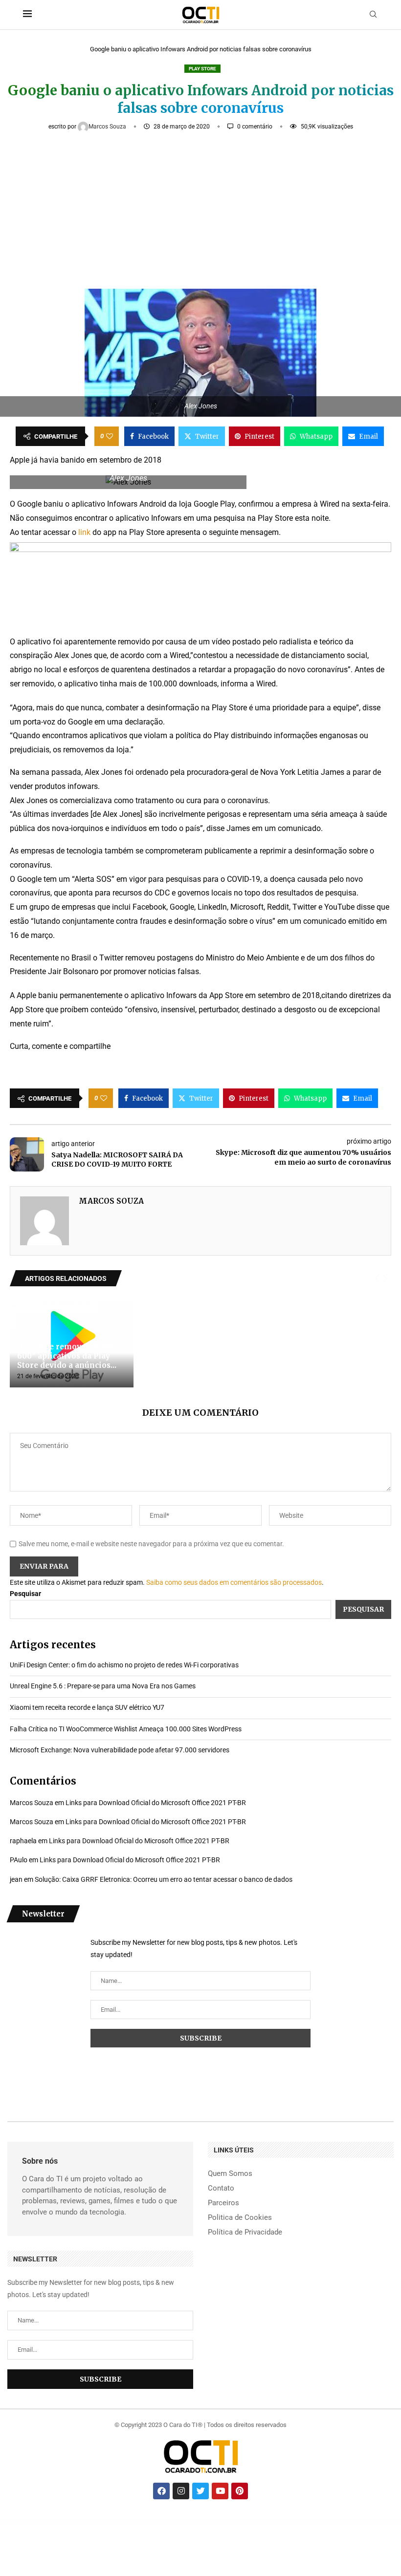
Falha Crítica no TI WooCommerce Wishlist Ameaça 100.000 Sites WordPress (126, 1729)
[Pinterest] (240, 2491)
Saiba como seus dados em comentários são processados (234, 1582)
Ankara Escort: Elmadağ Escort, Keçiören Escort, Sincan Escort (33, 2522)
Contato (221, 2188)
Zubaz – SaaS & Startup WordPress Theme (351, 2522)
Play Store (202, 69)
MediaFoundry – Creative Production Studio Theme (328, 2522)
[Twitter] (200, 2491)
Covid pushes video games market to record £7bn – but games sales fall (193, 2522)
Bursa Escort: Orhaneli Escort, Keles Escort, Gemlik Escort (95, 2522)
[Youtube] (220, 2491)
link (84, 532)
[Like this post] (110, 436)
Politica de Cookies (240, 2218)
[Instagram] (181, 2491)
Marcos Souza (108, 127)
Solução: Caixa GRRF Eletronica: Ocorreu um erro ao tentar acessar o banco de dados (164, 1879)
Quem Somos (230, 2174)
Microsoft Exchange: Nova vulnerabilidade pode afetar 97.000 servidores (120, 1750)
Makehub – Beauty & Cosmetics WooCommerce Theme (302, 2522)
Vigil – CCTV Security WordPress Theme (278, 2522)
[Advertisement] (200, 206)
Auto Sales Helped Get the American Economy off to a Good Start (124, 2522)
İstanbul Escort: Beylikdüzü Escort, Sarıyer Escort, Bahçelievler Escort (65, 2522)
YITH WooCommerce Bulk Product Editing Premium (375, 2522)
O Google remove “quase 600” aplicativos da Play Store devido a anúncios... (67, 1356)
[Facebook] (161, 2491)
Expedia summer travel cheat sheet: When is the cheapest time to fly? (158, 2522)
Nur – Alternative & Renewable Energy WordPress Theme (255, 2522)
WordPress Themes (13, 2522)
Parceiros (223, 2203)
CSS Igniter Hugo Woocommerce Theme (231, 2522)
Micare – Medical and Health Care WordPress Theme (213, 2523)
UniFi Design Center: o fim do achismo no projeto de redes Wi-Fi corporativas (124, 1665)
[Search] (373, 15)
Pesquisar (25, 1594)
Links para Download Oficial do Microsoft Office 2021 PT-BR (156, 1803)
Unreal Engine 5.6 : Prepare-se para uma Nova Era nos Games (103, 1686)
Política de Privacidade (245, 2232)
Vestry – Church (215, 2522)
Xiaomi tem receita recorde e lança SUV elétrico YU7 (87, 1707)
